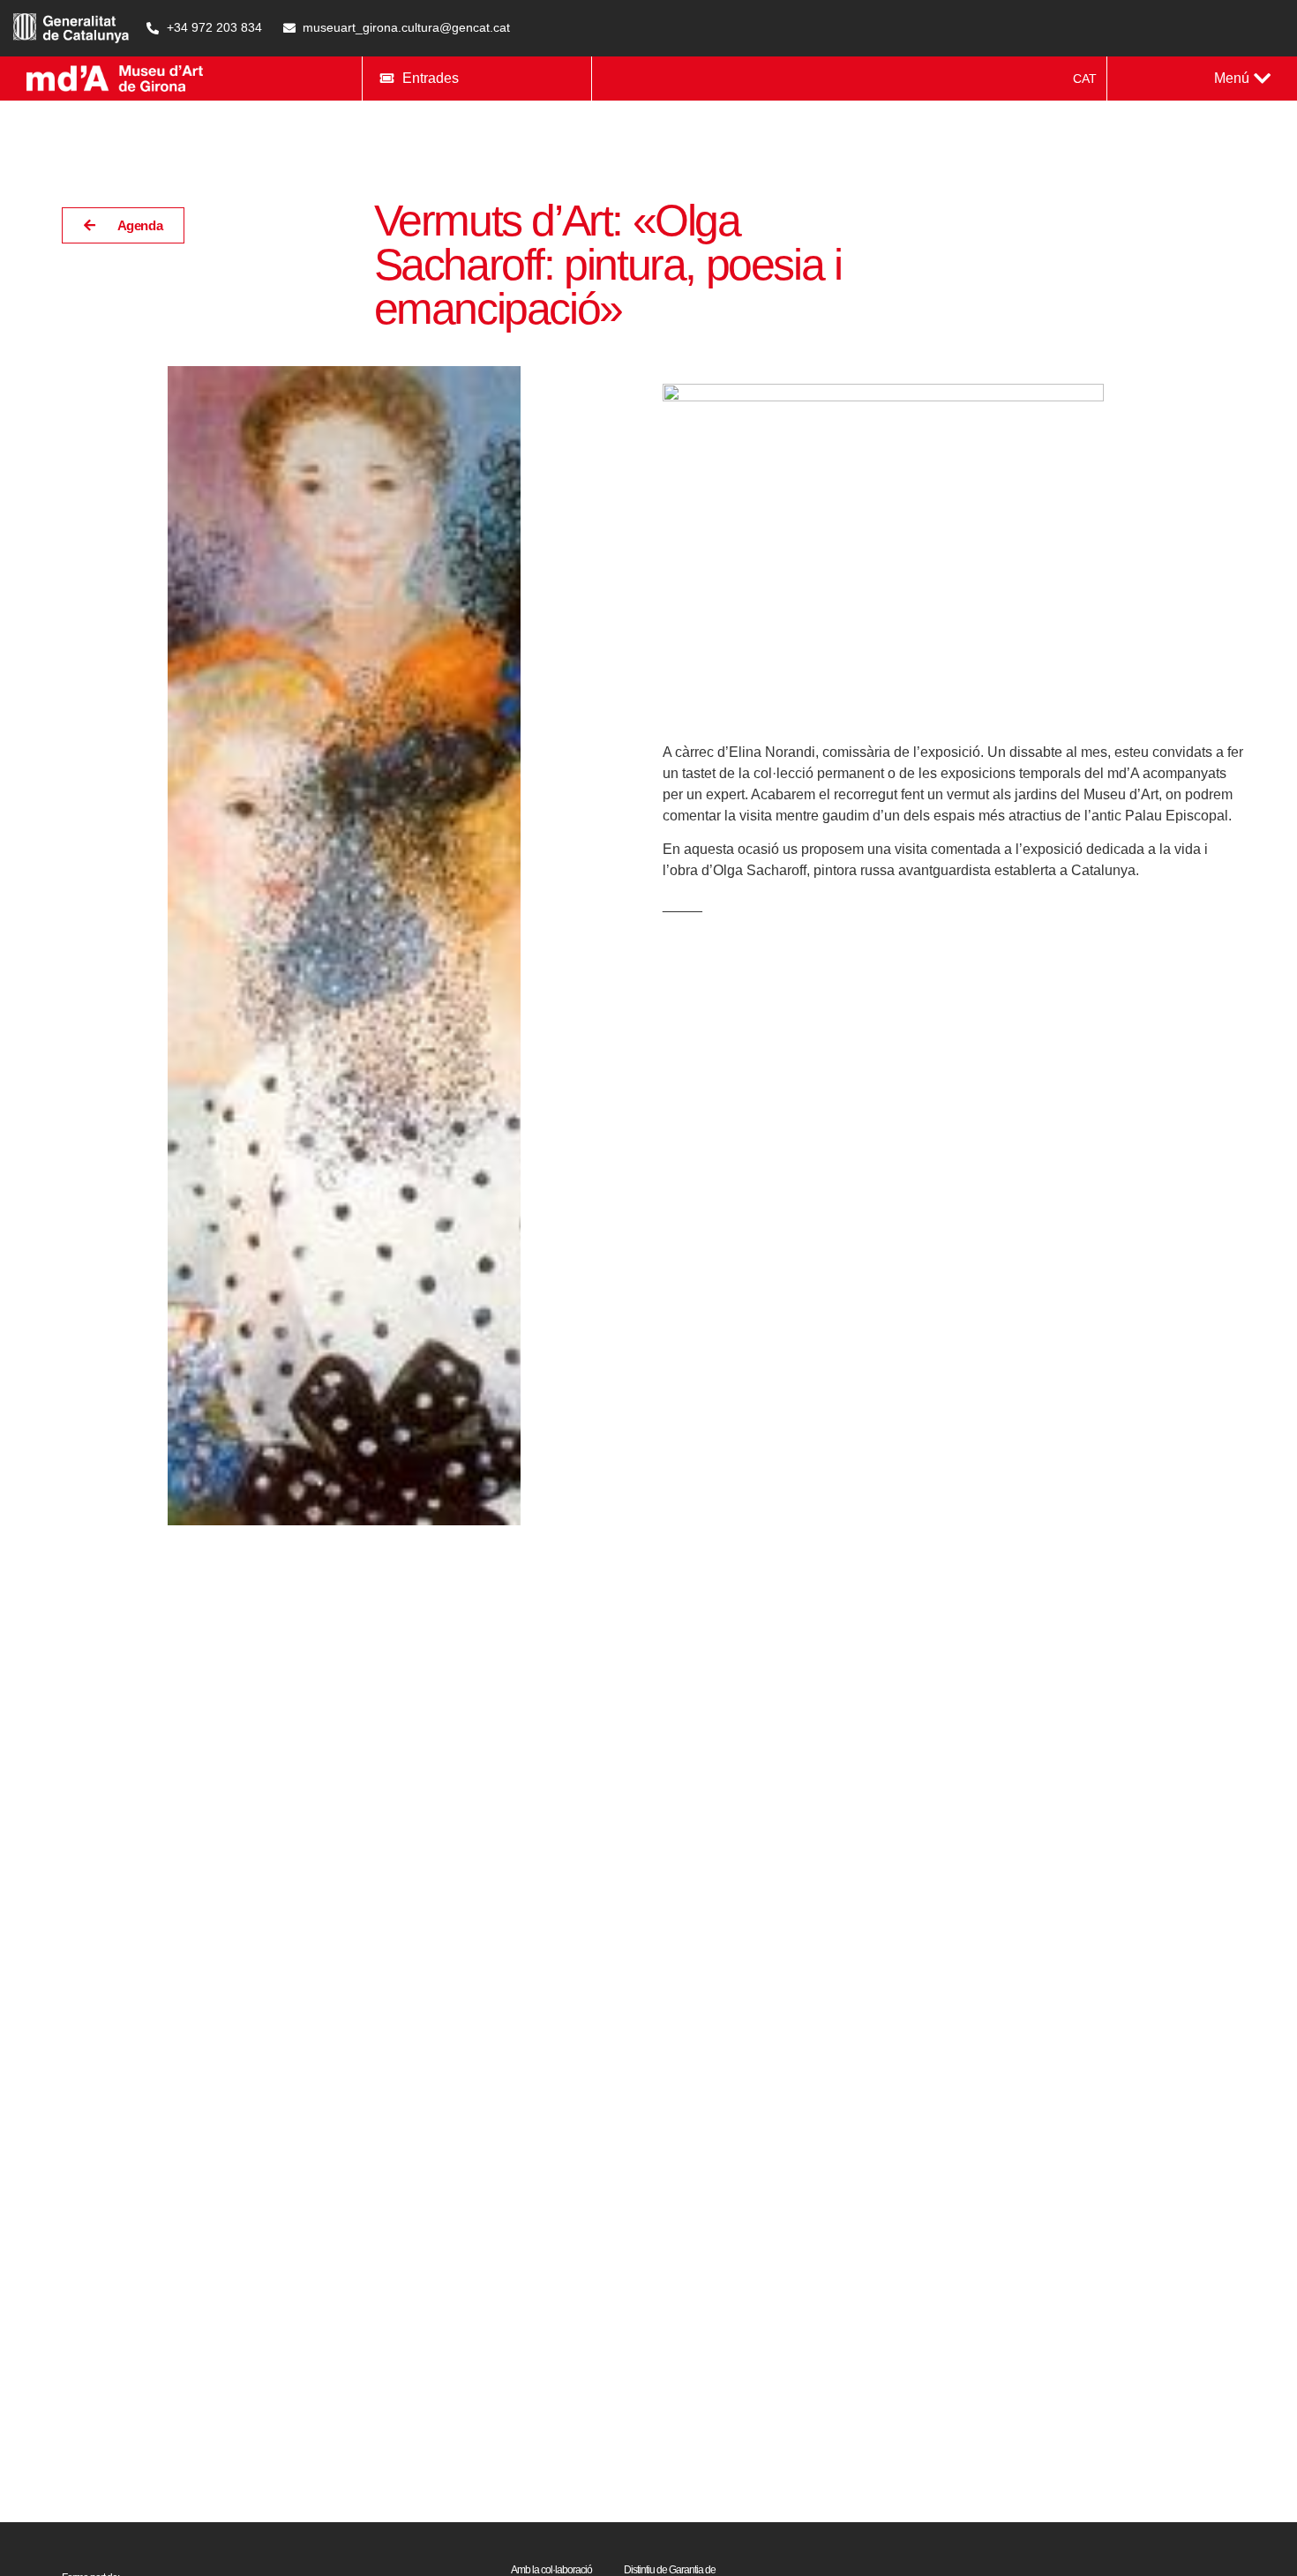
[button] (1242, 79)
